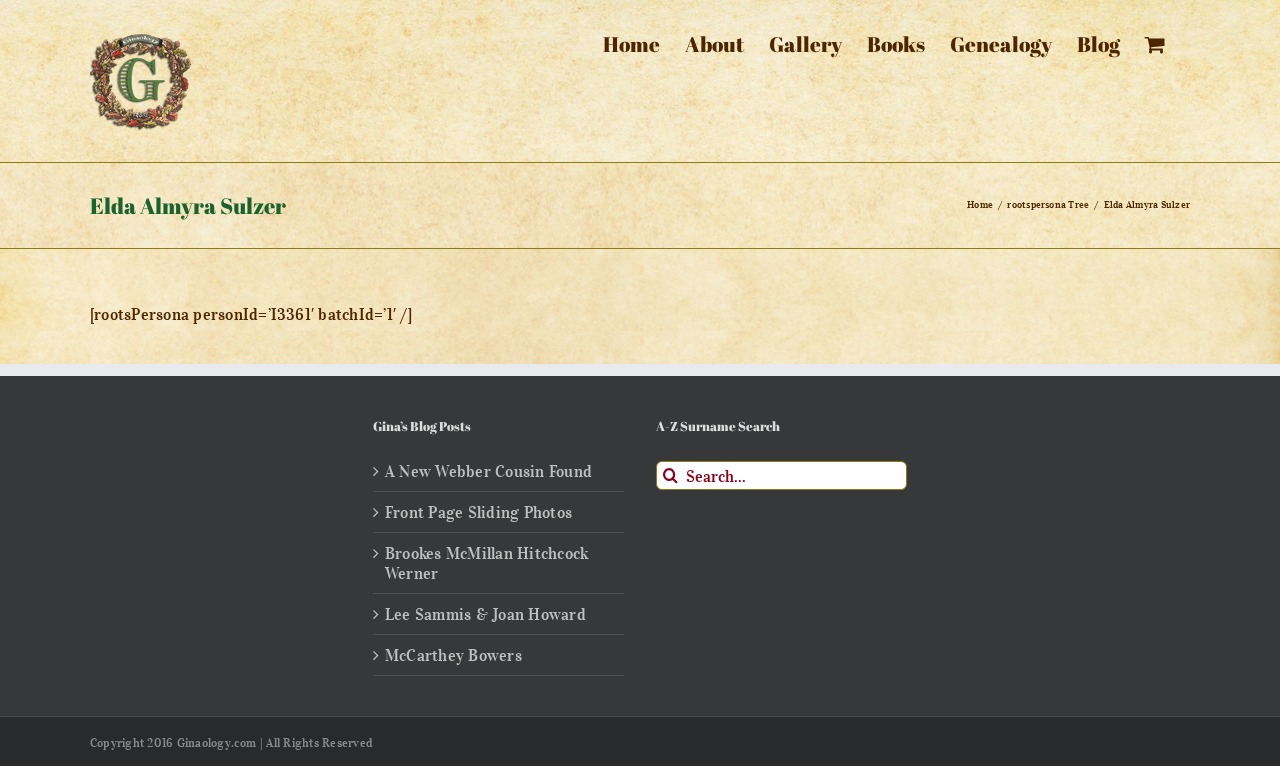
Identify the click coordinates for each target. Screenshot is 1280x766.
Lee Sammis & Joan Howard (485, 614)
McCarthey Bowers (453, 655)
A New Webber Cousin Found (488, 471)
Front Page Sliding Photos (478, 512)
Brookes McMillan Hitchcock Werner (486, 563)
